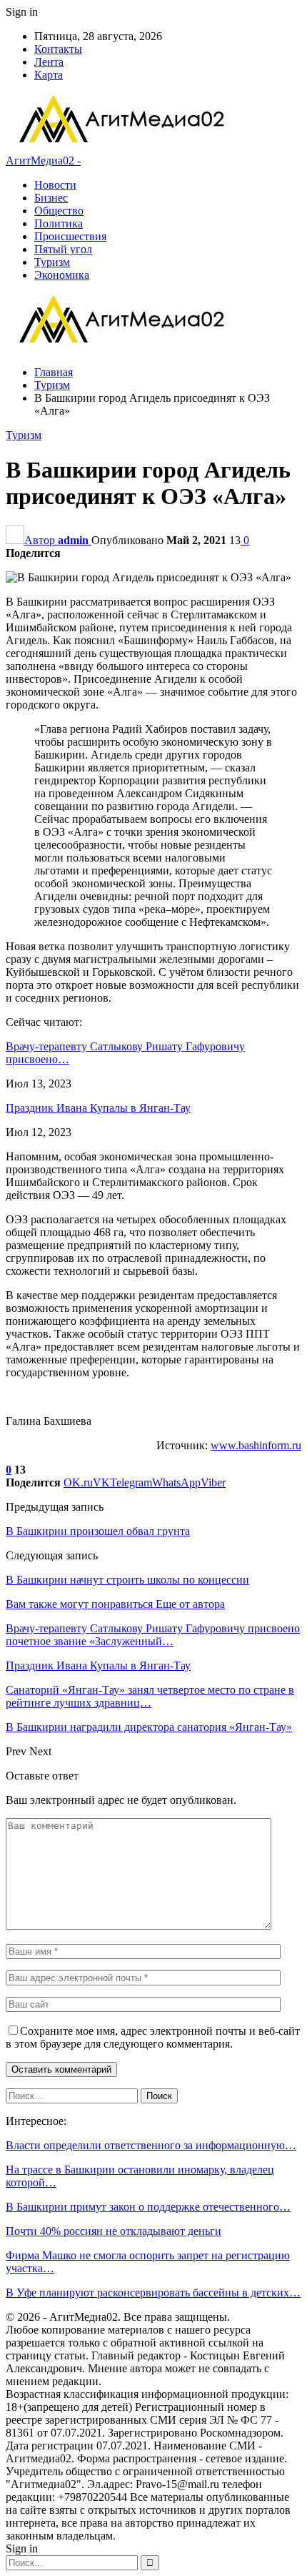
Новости (55, 185)
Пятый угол (63, 249)
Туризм (52, 262)
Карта (49, 75)
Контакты (58, 49)
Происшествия (70, 236)
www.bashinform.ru (256, 1445)
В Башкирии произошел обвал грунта (98, 1531)
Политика (59, 223)
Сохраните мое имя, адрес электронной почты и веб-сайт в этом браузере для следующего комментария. (153, 2037)
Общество (59, 211)
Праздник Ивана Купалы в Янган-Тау (98, 1108)
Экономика (62, 275)
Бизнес (51, 198)
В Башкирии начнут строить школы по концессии (127, 1580)
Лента (49, 62)
